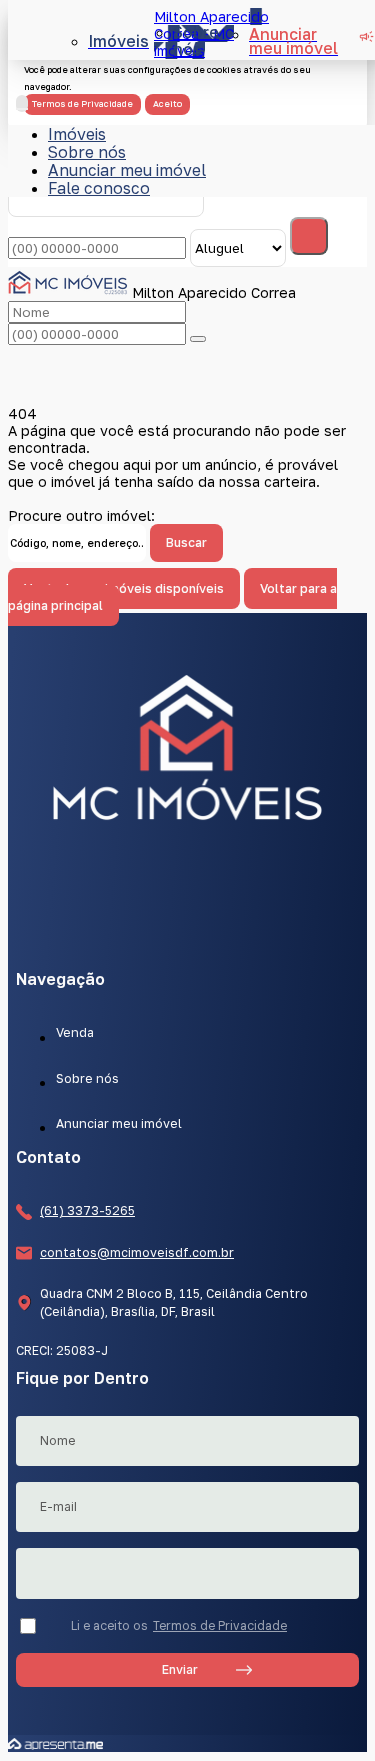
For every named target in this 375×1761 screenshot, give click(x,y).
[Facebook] (188, 901)
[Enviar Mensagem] (198, 339)
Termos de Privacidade (220, 1626)
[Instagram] (188, 939)
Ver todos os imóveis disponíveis (124, 588)
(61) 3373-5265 (87, 1210)
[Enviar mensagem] (309, 236)
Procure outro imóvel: (81, 515)
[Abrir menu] (22, 103)
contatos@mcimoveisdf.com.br (137, 1253)
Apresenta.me (55, 1743)
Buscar (186, 542)
